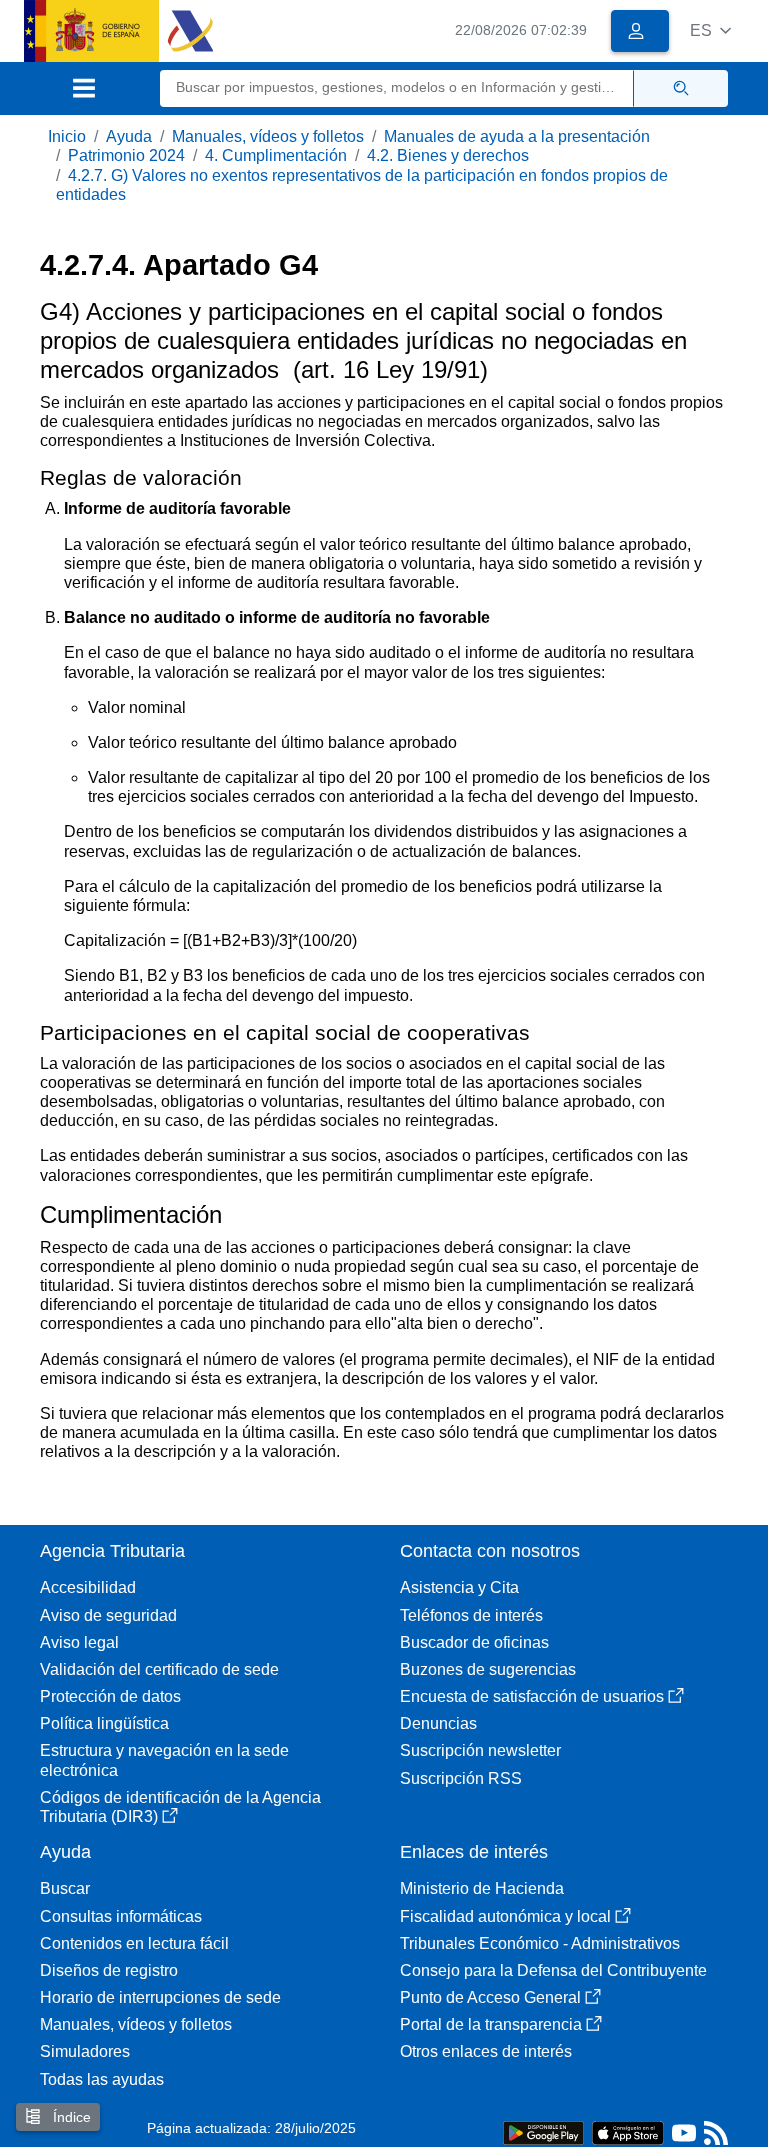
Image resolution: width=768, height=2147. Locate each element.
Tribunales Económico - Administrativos (540, 1943)
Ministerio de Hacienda (482, 1888)
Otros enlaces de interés (486, 2051)
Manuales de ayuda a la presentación (517, 136)
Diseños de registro (109, 1970)
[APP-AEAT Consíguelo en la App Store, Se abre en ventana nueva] (628, 2131)
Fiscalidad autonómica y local (505, 1916)
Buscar (65, 1888)
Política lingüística (104, 1723)
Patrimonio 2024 (126, 155)
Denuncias (438, 1723)
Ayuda (129, 136)
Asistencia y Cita (459, 1587)
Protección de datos (110, 1696)
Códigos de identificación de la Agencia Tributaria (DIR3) (180, 1807)
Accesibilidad (88, 1587)
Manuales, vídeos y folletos (268, 136)
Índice (70, 2117)
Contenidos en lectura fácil (134, 1943)
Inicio (67, 136)
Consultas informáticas (121, 1916)
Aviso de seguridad (108, 1615)
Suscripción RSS (461, 1778)
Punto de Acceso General (490, 1997)
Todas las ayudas (102, 2079)
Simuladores (85, 2051)
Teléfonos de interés (471, 1615)
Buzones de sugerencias (488, 1669)
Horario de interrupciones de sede (160, 1997)
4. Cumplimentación (276, 155)
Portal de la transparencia (491, 2024)
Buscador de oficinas (474, 1642)
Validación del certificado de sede (159, 1669)
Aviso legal (79, 1642)
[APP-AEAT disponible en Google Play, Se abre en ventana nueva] (543, 2131)
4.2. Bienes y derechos (448, 155)
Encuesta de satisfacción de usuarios (532, 1696)
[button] (710, 30)
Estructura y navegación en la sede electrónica (164, 1760)
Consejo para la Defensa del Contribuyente (553, 1970)
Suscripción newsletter (480, 1750)
